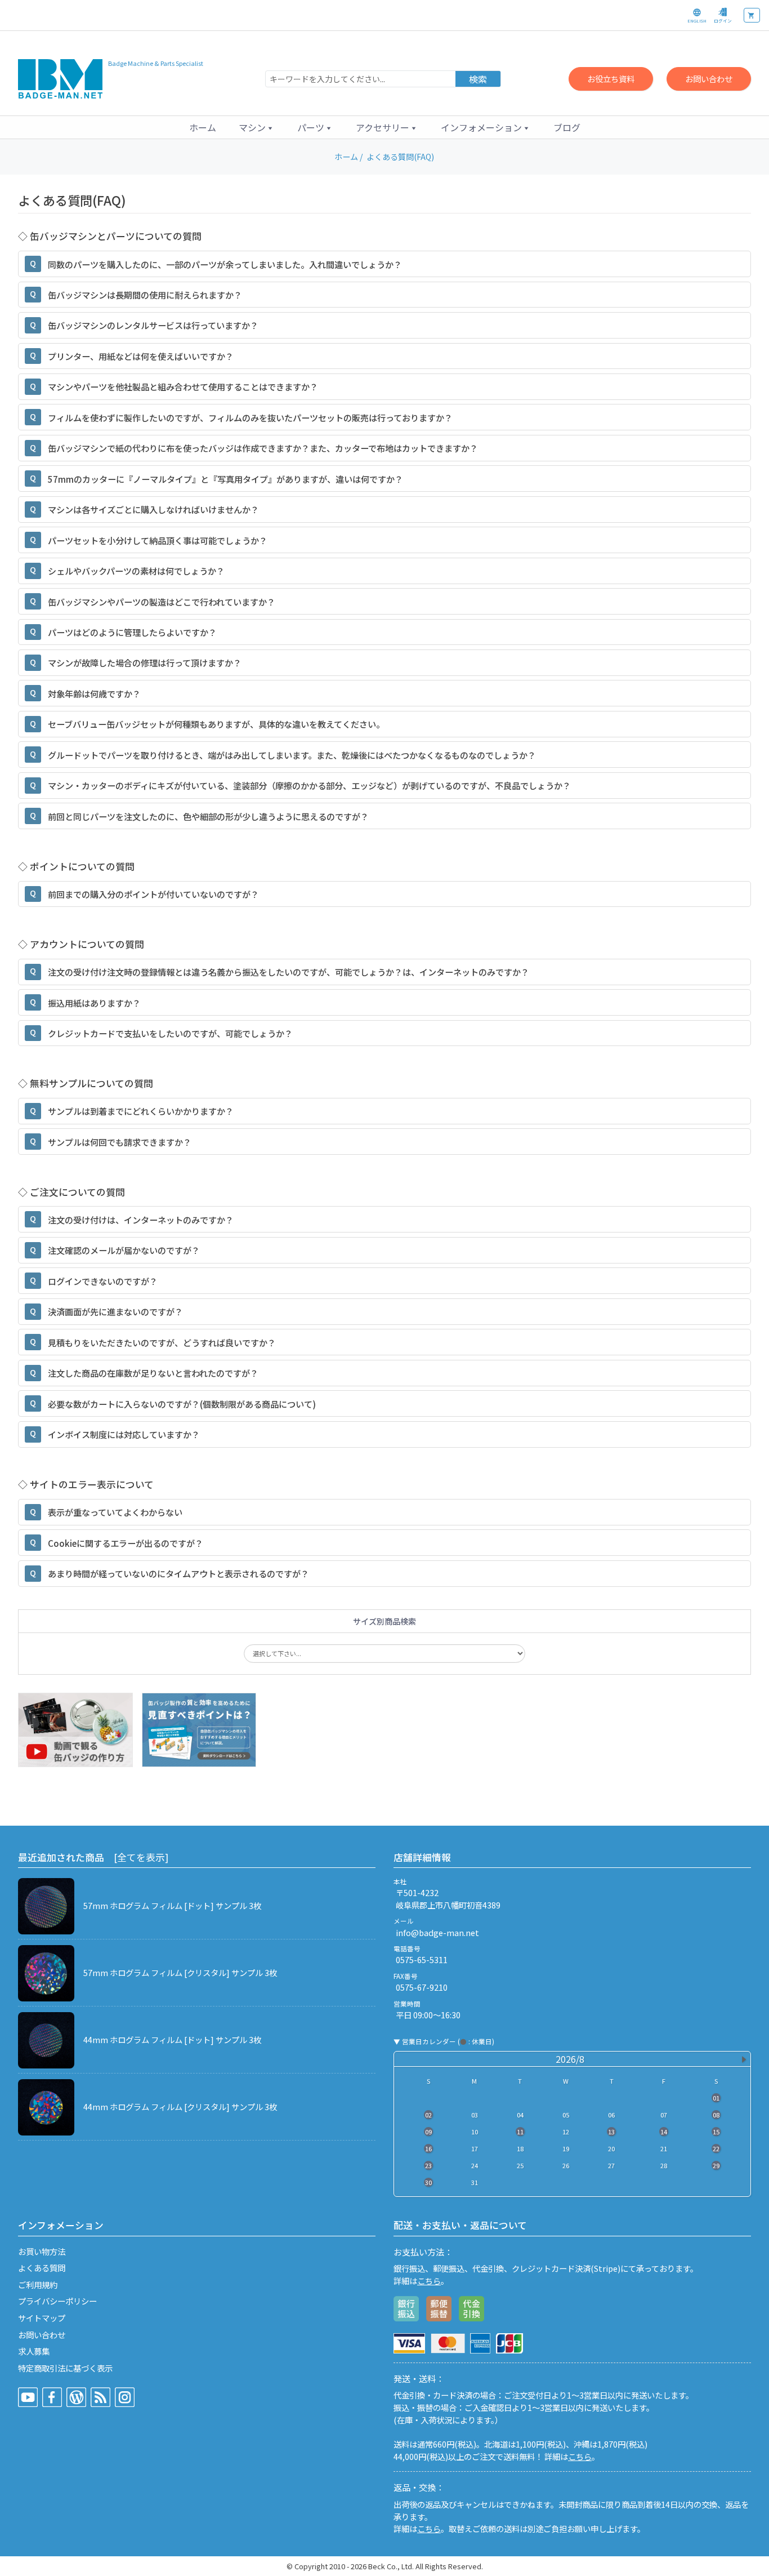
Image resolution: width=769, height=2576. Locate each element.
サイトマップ (42, 2318)
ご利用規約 (38, 2284)
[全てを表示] (141, 1857)
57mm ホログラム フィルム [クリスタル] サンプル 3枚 (180, 1972)
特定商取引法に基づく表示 (65, 2368)
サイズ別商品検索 (384, 1621)
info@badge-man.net (437, 1932)
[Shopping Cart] (752, 15)
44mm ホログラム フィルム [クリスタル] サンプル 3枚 (180, 2106)
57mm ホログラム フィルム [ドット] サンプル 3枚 (172, 1905)
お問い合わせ (709, 79)
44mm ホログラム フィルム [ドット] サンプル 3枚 (172, 2039)
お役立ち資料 (611, 79)
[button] (257, 127)
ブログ (567, 127)
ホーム (203, 127)
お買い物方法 (42, 2251)
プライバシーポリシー (57, 2301)
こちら (429, 2281)
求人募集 (34, 2351)
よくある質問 (42, 2268)
